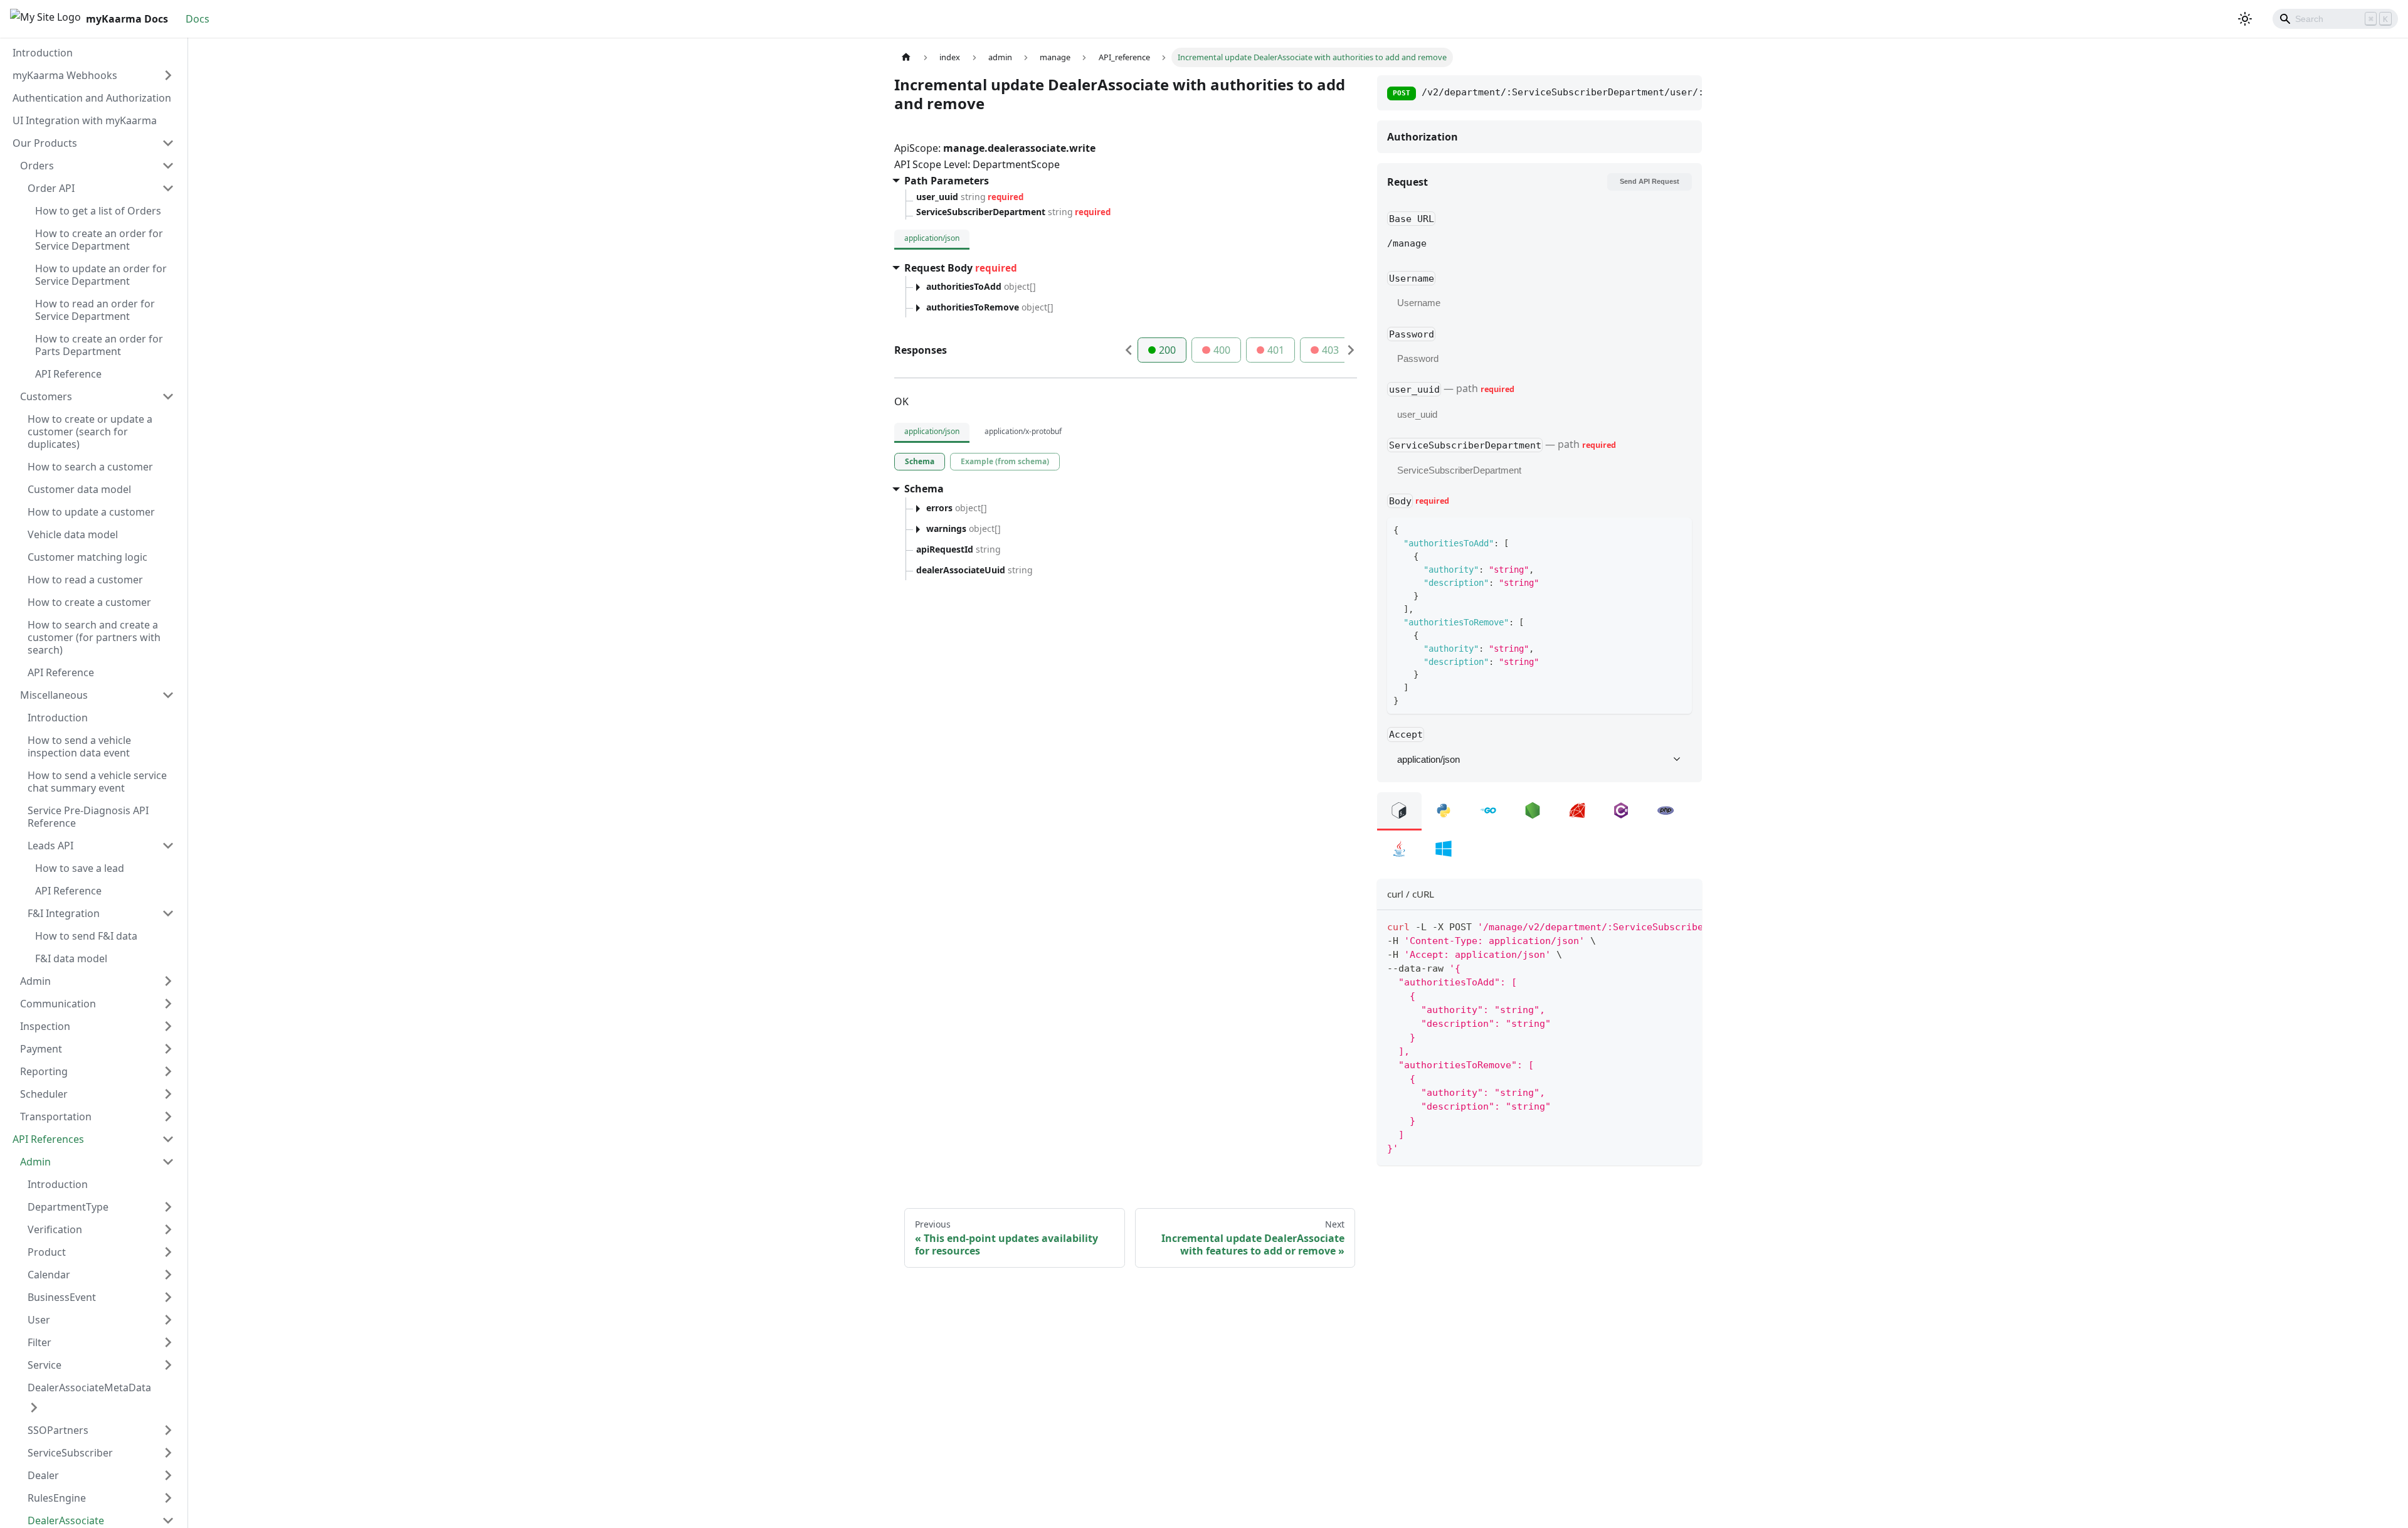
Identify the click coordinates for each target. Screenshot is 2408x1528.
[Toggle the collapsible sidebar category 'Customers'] (168, 396)
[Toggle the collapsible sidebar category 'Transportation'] (168, 1117)
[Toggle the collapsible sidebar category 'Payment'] (168, 1049)
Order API (51, 188)
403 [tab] (1330, 350)
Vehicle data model (73, 534)
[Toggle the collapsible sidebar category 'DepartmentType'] (168, 1207)
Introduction (43, 53)
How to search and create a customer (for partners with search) (94, 637)
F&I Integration (64, 913)
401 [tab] (1276, 350)
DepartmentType (68, 1207)
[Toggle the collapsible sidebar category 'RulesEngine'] (168, 1498)
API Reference (68, 374)
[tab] (920, 462)
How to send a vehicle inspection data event (79, 746)
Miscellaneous (54, 695)
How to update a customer (91, 512)
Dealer (43, 1475)
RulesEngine (57, 1498)
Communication (58, 1004)
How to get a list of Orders (98, 211)
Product (47, 1252)
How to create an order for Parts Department (99, 345)
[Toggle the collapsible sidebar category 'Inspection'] (168, 1026)
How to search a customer (90, 467)
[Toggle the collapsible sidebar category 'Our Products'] (168, 143)
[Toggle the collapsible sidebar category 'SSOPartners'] (168, 1430)
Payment (41, 1049)
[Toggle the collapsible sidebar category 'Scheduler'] (168, 1094)
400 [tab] (1222, 350)
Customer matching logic (87, 557)
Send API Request (1650, 181)
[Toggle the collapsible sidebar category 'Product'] (168, 1252)
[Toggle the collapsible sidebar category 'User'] (168, 1320)
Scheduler (44, 1094)
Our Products (45, 143)
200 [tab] (1167, 350)
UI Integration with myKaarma (85, 120)
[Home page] (906, 57)
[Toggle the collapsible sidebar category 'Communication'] (168, 1004)
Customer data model (79, 489)
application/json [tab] (932, 238)
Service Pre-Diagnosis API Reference (88, 817)
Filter (40, 1342)
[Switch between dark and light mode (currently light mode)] (2245, 19)
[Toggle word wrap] (1664, 926)
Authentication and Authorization (92, 98)
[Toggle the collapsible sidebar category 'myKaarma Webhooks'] (168, 75)
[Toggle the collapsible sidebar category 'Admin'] (168, 981)
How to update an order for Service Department (101, 275)
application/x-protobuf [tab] (1023, 431)
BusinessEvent (62, 1297)
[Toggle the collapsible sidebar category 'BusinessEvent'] (168, 1297)
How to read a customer (85, 580)
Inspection (45, 1026)
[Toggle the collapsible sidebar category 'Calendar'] (168, 1275)
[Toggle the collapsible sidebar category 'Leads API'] (168, 846)
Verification (55, 1229)
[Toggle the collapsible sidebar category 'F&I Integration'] (168, 913)
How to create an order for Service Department (99, 240)
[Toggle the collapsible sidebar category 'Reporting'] (168, 1071)
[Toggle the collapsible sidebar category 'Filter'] (168, 1342)
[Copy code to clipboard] (1687, 926)
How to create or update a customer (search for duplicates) (90, 432)
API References (48, 1139)
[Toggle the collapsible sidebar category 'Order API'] (168, 188)
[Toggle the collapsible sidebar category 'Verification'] (168, 1229)
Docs (198, 19)
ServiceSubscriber (70, 1453)
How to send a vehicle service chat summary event (97, 782)
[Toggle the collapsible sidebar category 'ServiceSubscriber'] (168, 1453)
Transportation (56, 1117)
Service (45, 1365)
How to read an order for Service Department (95, 310)
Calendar (49, 1275)
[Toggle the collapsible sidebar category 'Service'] (168, 1365)
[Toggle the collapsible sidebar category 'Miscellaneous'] (168, 695)
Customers (46, 396)
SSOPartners (58, 1430)
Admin (35, 981)
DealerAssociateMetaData (89, 1387)
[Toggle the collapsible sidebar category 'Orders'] (168, 166)
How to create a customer (89, 602)
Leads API (50, 846)
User (39, 1320)
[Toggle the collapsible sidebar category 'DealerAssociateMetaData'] (34, 1408)
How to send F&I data (86, 936)
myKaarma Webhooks (65, 75)
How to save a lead (80, 868)
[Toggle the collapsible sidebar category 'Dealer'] (168, 1475)
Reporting (44, 1071)
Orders (37, 166)
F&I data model (71, 958)
